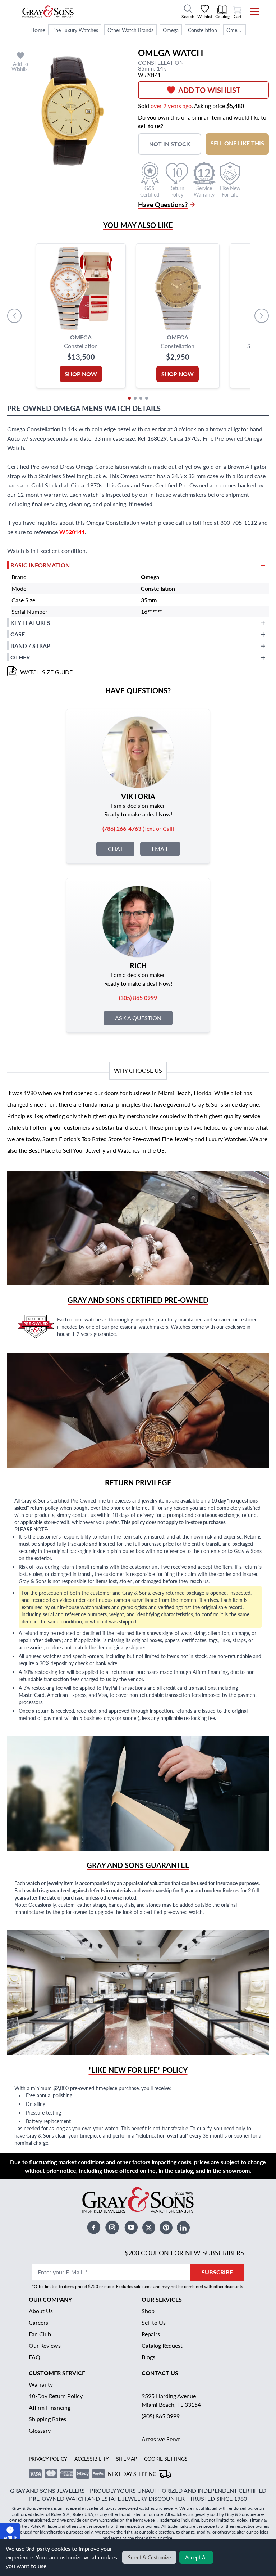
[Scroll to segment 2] (135, 398)
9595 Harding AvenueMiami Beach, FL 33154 (171, 2400)
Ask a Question (138, 1018)
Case (18, 634)
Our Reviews (45, 2345)
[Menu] (250, 12)
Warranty (41, 2384)
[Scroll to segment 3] (141, 398)
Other (20, 657)
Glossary (40, 2430)
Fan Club (40, 2334)
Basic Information (40, 565)
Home (38, 30)
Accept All (196, 2557)
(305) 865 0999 (161, 2416)
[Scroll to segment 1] (129, 398)
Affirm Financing (50, 2407)
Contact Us (160, 2373)
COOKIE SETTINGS (166, 2459)
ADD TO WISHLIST (209, 90)
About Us (41, 2311)
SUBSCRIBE (217, 2272)
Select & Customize (149, 2557)
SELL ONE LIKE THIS (237, 143)
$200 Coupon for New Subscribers (184, 2253)
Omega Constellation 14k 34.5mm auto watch (236, 30)
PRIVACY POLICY (48, 2459)
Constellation (203, 30)
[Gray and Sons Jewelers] (48, 12)
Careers (38, 2322)
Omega (171, 30)
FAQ (34, 2357)
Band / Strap (30, 646)
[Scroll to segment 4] (147, 398)
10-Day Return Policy (56, 2396)
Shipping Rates (47, 2419)
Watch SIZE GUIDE (46, 672)
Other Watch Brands (130, 30)
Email (160, 849)
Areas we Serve (161, 2439)
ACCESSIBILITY (92, 2459)
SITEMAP (126, 2459)
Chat (115, 849)
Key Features (30, 623)
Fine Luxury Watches (75, 30)
